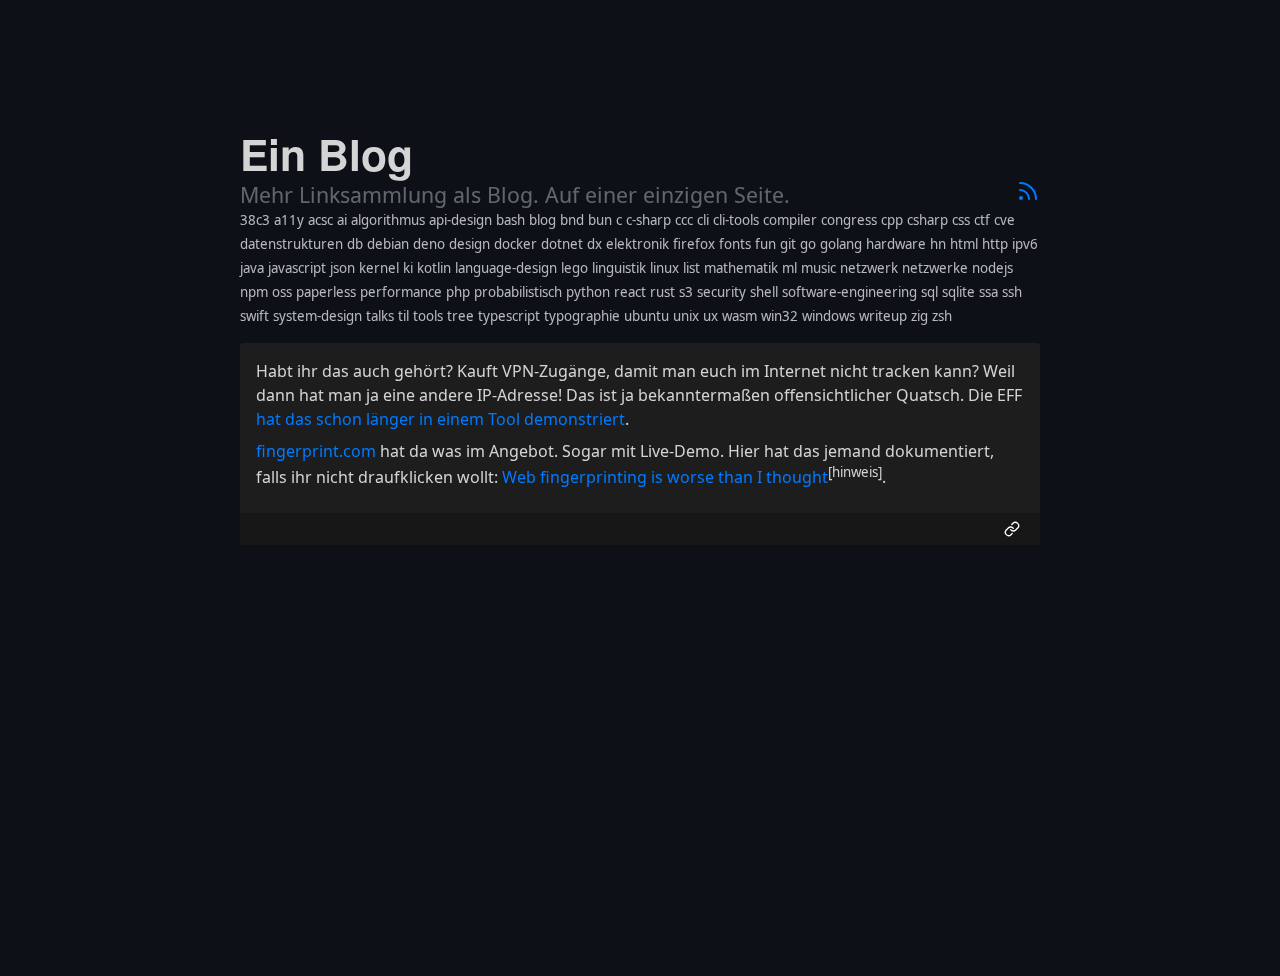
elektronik (637, 244)
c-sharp (648, 220)
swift (254, 316)
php (458, 292)
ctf (982, 220)
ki (408, 268)
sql (929, 292)
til (403, 316)
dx (594, 244)
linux (664, 268)
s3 (686, 292)
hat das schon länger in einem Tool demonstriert (440, 419)
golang (841, 244)
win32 (779, 316)
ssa (988, 292)
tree (460, 316)
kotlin (434, 268)
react (630, 292)
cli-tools (736, 220)
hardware (896, 244)
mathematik (741, 268)
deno (429, 244)
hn (938, 244)
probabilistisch (518, 292)
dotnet (562, 244)
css (961, 220)
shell (764, 292)
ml (789, 268)
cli (703, 220)
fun (765, 244)
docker (515, 244)
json (342, 268)
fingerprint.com (316, 451)
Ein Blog (326, 153)
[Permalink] (1012, 529)
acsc (320, 220)
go (808, 244)
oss (282, 292)
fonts (735, 244)
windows (828, 316)
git (788, 244)
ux (710, 316)
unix (686, 316)
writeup (883, 316)
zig (919, 316)
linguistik (619, 268)
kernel (379, 268)
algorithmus (388, 220)
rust (662, 292)
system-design (317, 316)
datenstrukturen (291, 244)
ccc (684, 220)
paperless (326, 292)
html (964, 244)
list (691, 268)
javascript (297, 268)
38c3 (255, 220)
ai (342, 220)
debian (388, 244)
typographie (582, 316)
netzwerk (869, 268)
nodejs (992, 268)
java (252, 268)
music (818, 268)
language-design (506, 268)
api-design (460, 220)
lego (574, 268)
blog (542, 220)
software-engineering (849, 292)
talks (380, 316)
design (469, 244)
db (355, 244)
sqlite (958, 292)
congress (849, 220)
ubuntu (646, 316)
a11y (289, 220)
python (588, 292)
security (721, 292)
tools (428, 316)
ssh (1012, 292)
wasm (739, 316)
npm (254, 292)
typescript (509, 316)
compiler (790, 220)
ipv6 (1025, 244)
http (995, 244)
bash (510, 220)
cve (1004, 220)
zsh (942, 316)
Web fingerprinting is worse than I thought (665, 477)
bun (600, 220)
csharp (927, 220)
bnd (572, 220)
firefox (694, 244)
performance (401, 292)
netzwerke (935, 268)
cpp (892, 220)
